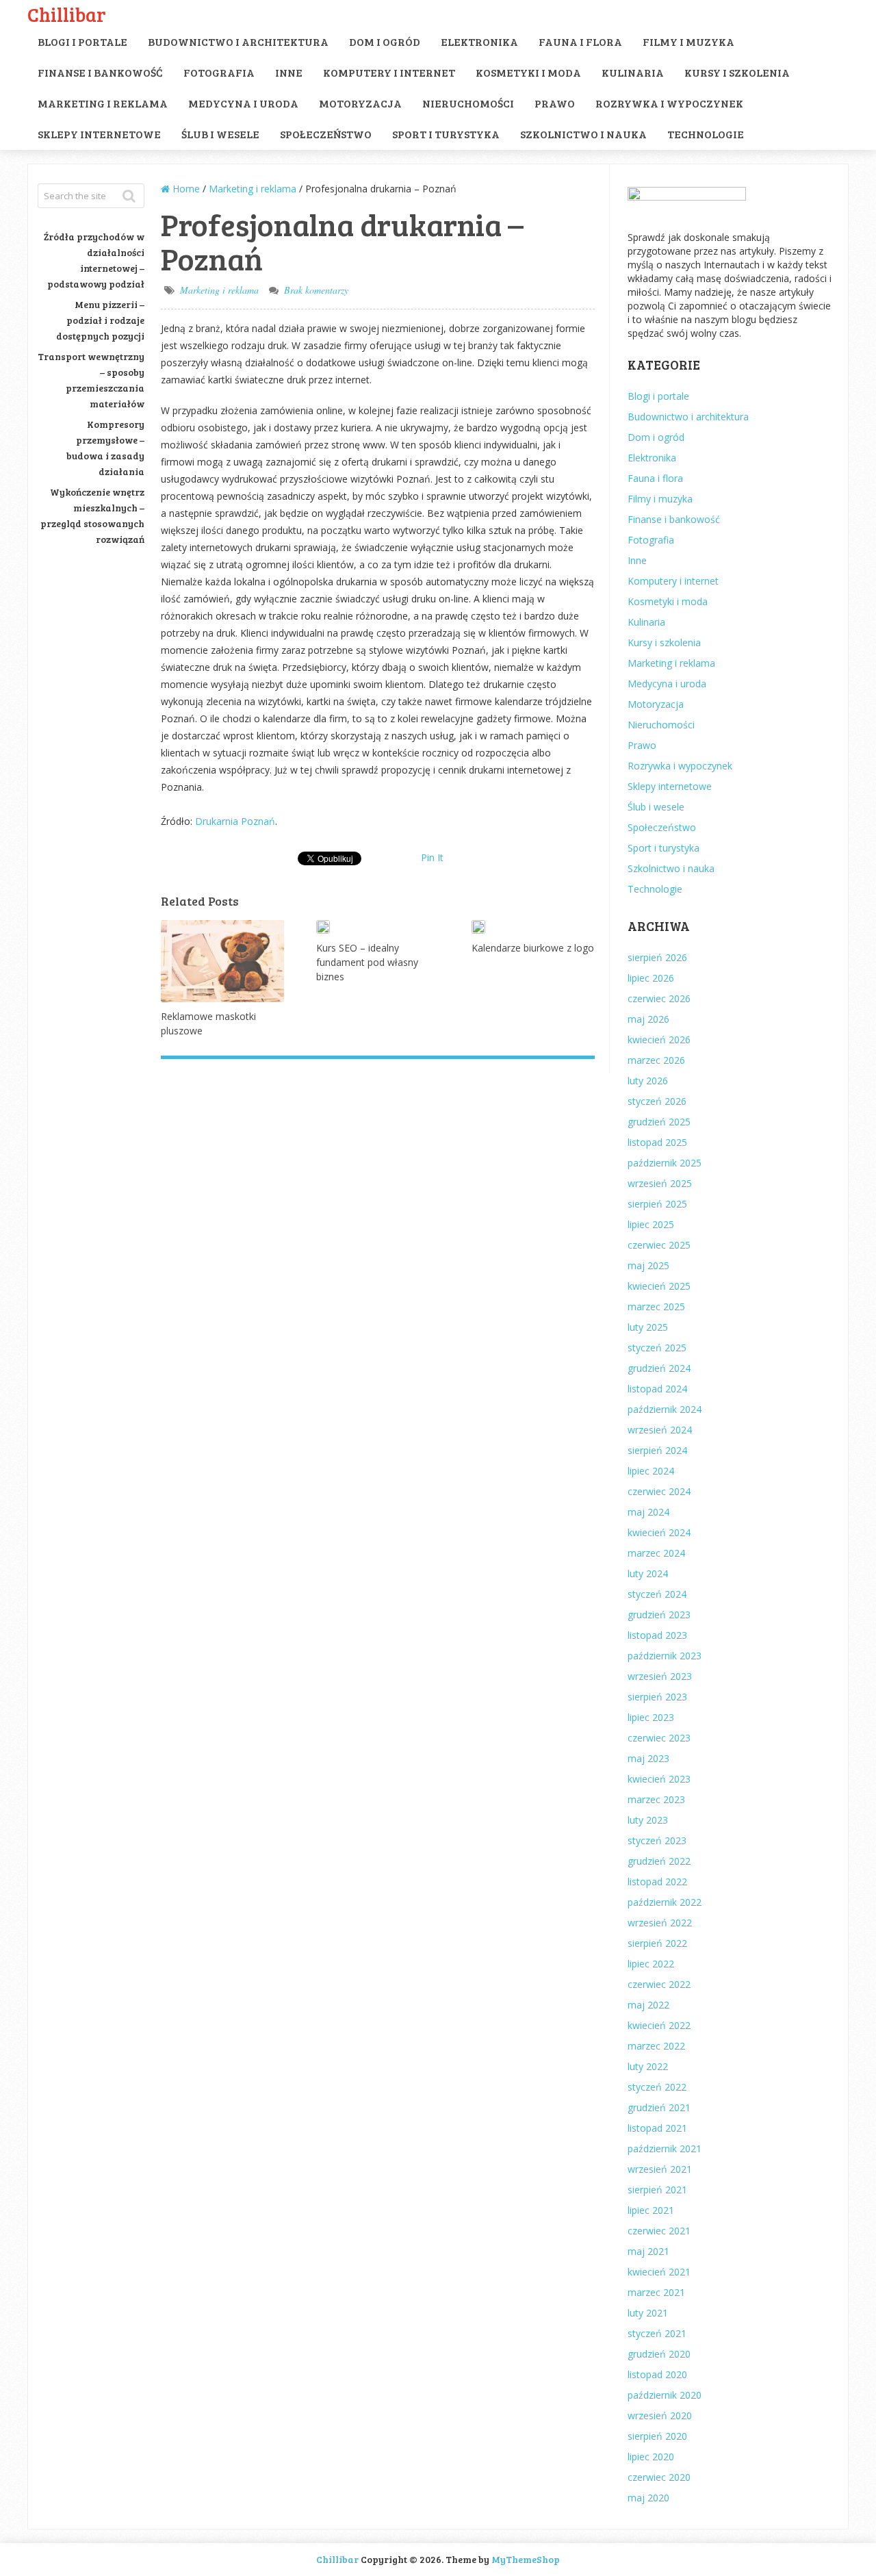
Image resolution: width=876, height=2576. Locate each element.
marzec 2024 (656, 1553)
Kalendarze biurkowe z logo (533, 948)
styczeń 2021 (657, 2333)
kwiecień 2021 (659, 2272)
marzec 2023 (656, 1799)
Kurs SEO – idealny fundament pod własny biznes (367, 962)
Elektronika (479, 41)
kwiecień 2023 (659, 1779)
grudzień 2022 (659, 1861)
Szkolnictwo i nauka (583, 134)
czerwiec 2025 (659, 1245)
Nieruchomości (468, 103)
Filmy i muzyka (688, 41)
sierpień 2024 (657, 1450)
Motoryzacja (360, 103)
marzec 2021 (656, 2292)
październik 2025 (665, 1163)
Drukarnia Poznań (235, 821)
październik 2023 (665, 1656)
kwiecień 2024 (659, 1532)
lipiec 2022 (651, 1964)
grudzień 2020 (659, 2354)
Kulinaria (633, 72)
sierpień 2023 (657, 1697)
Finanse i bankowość (100, 72)
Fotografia (219, 72)
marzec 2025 (656, 1306)
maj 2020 (648, 2498)
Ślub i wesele (220, 134)
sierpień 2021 (657, 2190)
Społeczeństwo (326, 134)
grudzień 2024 (659, 1368)
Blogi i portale (82, 41)
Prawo (555, 103)
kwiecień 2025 (659, 1286)
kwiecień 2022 (659, 2025)
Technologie (706, 134)
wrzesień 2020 (660, 2415)
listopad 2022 (657, 1882)
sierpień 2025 (657, 1204)
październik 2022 (665, 1902)
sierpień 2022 (657, 1943)
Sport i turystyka (446, 134)
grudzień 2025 (659, 1122)
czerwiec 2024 (659, 1491)
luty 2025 (648, 1327)
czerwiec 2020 (659, 2477)
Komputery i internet (389, 72)
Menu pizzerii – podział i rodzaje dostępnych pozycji (100, 320)
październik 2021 (665, 2148)
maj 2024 (648, 1512)
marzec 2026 (656, 1060)
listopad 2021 (657, 2128)
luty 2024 (648, 1573)
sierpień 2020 (657, 2436)
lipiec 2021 (651, 2210)
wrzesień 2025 (660, 1183)
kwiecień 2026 (659, 1040)
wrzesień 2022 (660, 1923)
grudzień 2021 (659, 2107)
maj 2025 (648, 1265)
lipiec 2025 (651, 1224)
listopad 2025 (657, 1142)
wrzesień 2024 (660, 1430)
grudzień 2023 (659, 1615)
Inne (289, 72)
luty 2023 (648, 1820)
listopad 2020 (657, 2374)
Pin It (432, 857)
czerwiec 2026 (659, 998)
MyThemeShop (526, 2559)
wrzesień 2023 (660, 1676)
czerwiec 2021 (659, 2231)
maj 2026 (648, 1019)
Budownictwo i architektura (238, 41)
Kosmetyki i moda (528, 72)
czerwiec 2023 (659, 1738)
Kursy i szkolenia (737, 72)
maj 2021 (648, 2251)
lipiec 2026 (651, 978)
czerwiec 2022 (659, 1984)
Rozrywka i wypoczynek (669, 103)
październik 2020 (665, 2395)
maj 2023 (648, 1758)
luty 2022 (648, 2066)
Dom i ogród (385, 41)
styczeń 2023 (657, 1840)
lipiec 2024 (651, 1471)
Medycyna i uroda (243, 103)
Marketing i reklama (103, 103)
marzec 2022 (656, 2046)
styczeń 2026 (657, 1101)
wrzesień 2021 (660, 2169)
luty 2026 (648, 1081)
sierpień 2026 (657, 957)
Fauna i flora (580, 41)
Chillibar (67, 14)
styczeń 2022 (657, 2087)
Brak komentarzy (316, 290)
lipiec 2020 (651, 2457)
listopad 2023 (657, 1635)
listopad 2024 (657, 1389)
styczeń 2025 (657, 1348)
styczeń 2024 (657, 1594)
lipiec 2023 (651, 1717)
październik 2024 (665, 1409)
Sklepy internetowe (99, 134)
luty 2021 (648, 2313)
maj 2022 (648, 2005)
